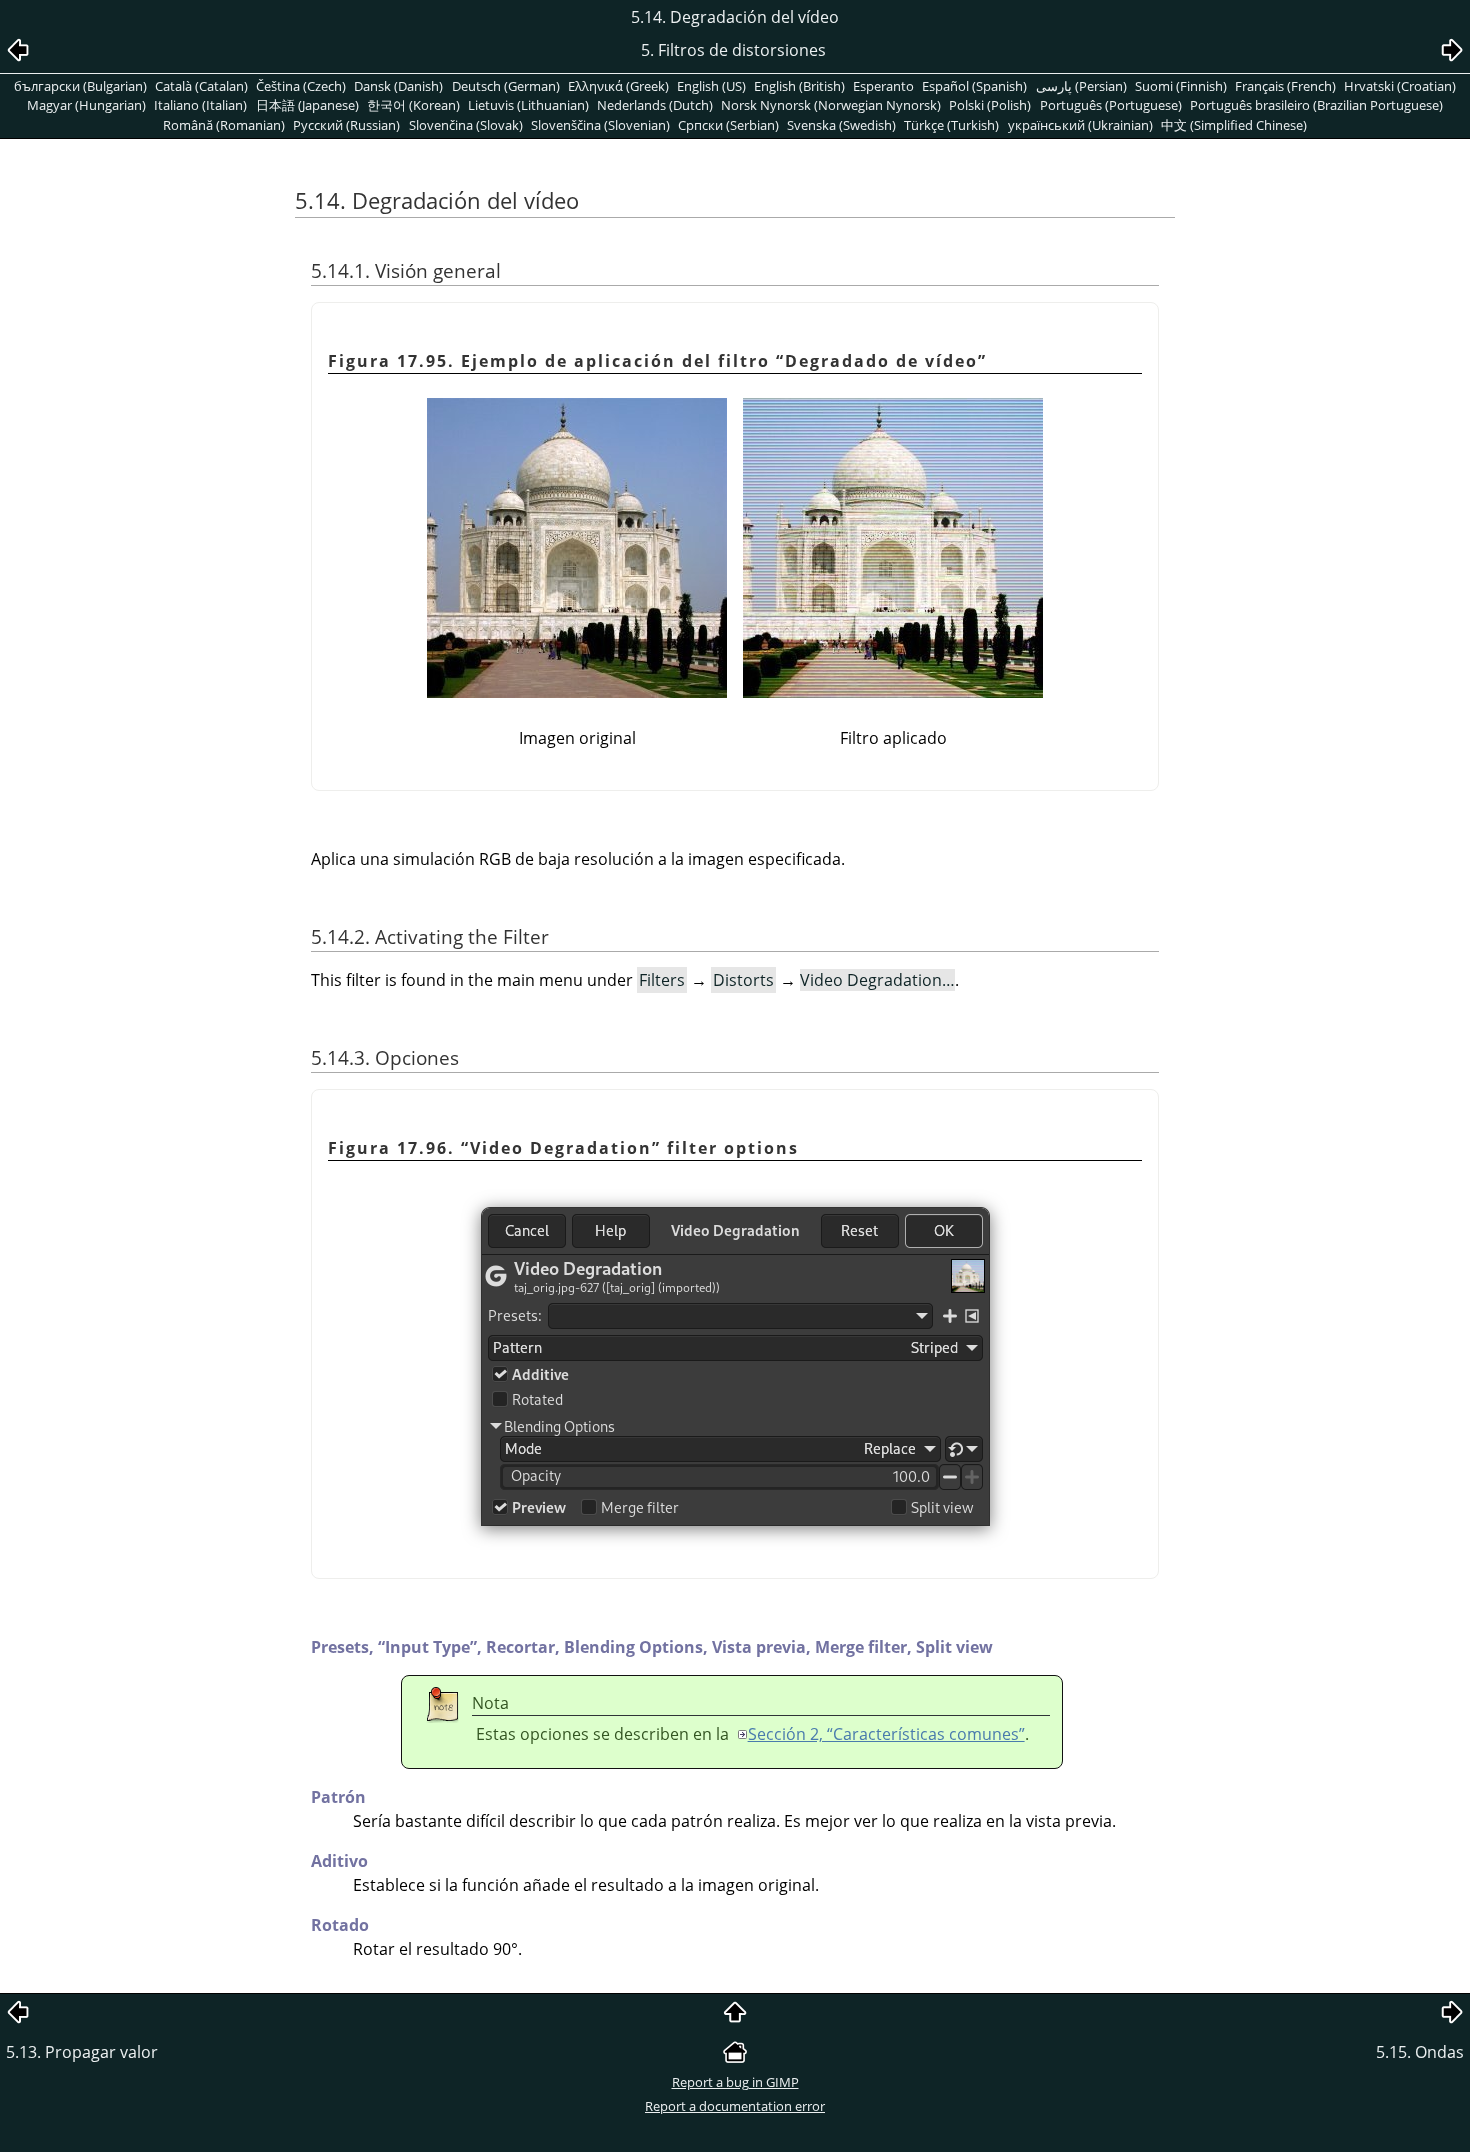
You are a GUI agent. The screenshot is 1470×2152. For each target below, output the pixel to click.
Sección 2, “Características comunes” (886, 1734)
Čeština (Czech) (301, 86)
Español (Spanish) (974, 86)
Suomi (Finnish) (1181, 86)
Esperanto (883, 86)
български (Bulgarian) (80, 86)
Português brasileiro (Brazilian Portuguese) (1316, 105)
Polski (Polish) (990, 105)
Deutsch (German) (506, 86)
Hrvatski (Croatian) (1400, 86)
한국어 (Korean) (413, 105)
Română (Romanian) (224, 125)
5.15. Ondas (1420, 2052)
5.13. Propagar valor (82, 2052)
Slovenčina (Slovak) (466, 125)
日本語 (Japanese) (307, 105)
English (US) (711, 86)
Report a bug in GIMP (735, 2082)
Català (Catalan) (201, 86)
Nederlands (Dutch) (655, 105)
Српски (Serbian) (728, 125)
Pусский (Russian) (346, 125)
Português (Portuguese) (1111, 105)
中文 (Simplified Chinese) (1234, 125)
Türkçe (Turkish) (951, 125)
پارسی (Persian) (1081, 86)
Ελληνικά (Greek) (618, 86)
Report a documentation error (735, 2106)
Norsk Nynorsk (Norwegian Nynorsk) (831, 105)
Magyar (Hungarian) (86, 105)
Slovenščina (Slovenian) (600, 125)
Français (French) (1285, 86)
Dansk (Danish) (398, 86)
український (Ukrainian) (1080, 125)
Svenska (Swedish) (841, 125)
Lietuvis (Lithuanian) (528, 105)
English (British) (799, 86)
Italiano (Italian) (200, 105)
